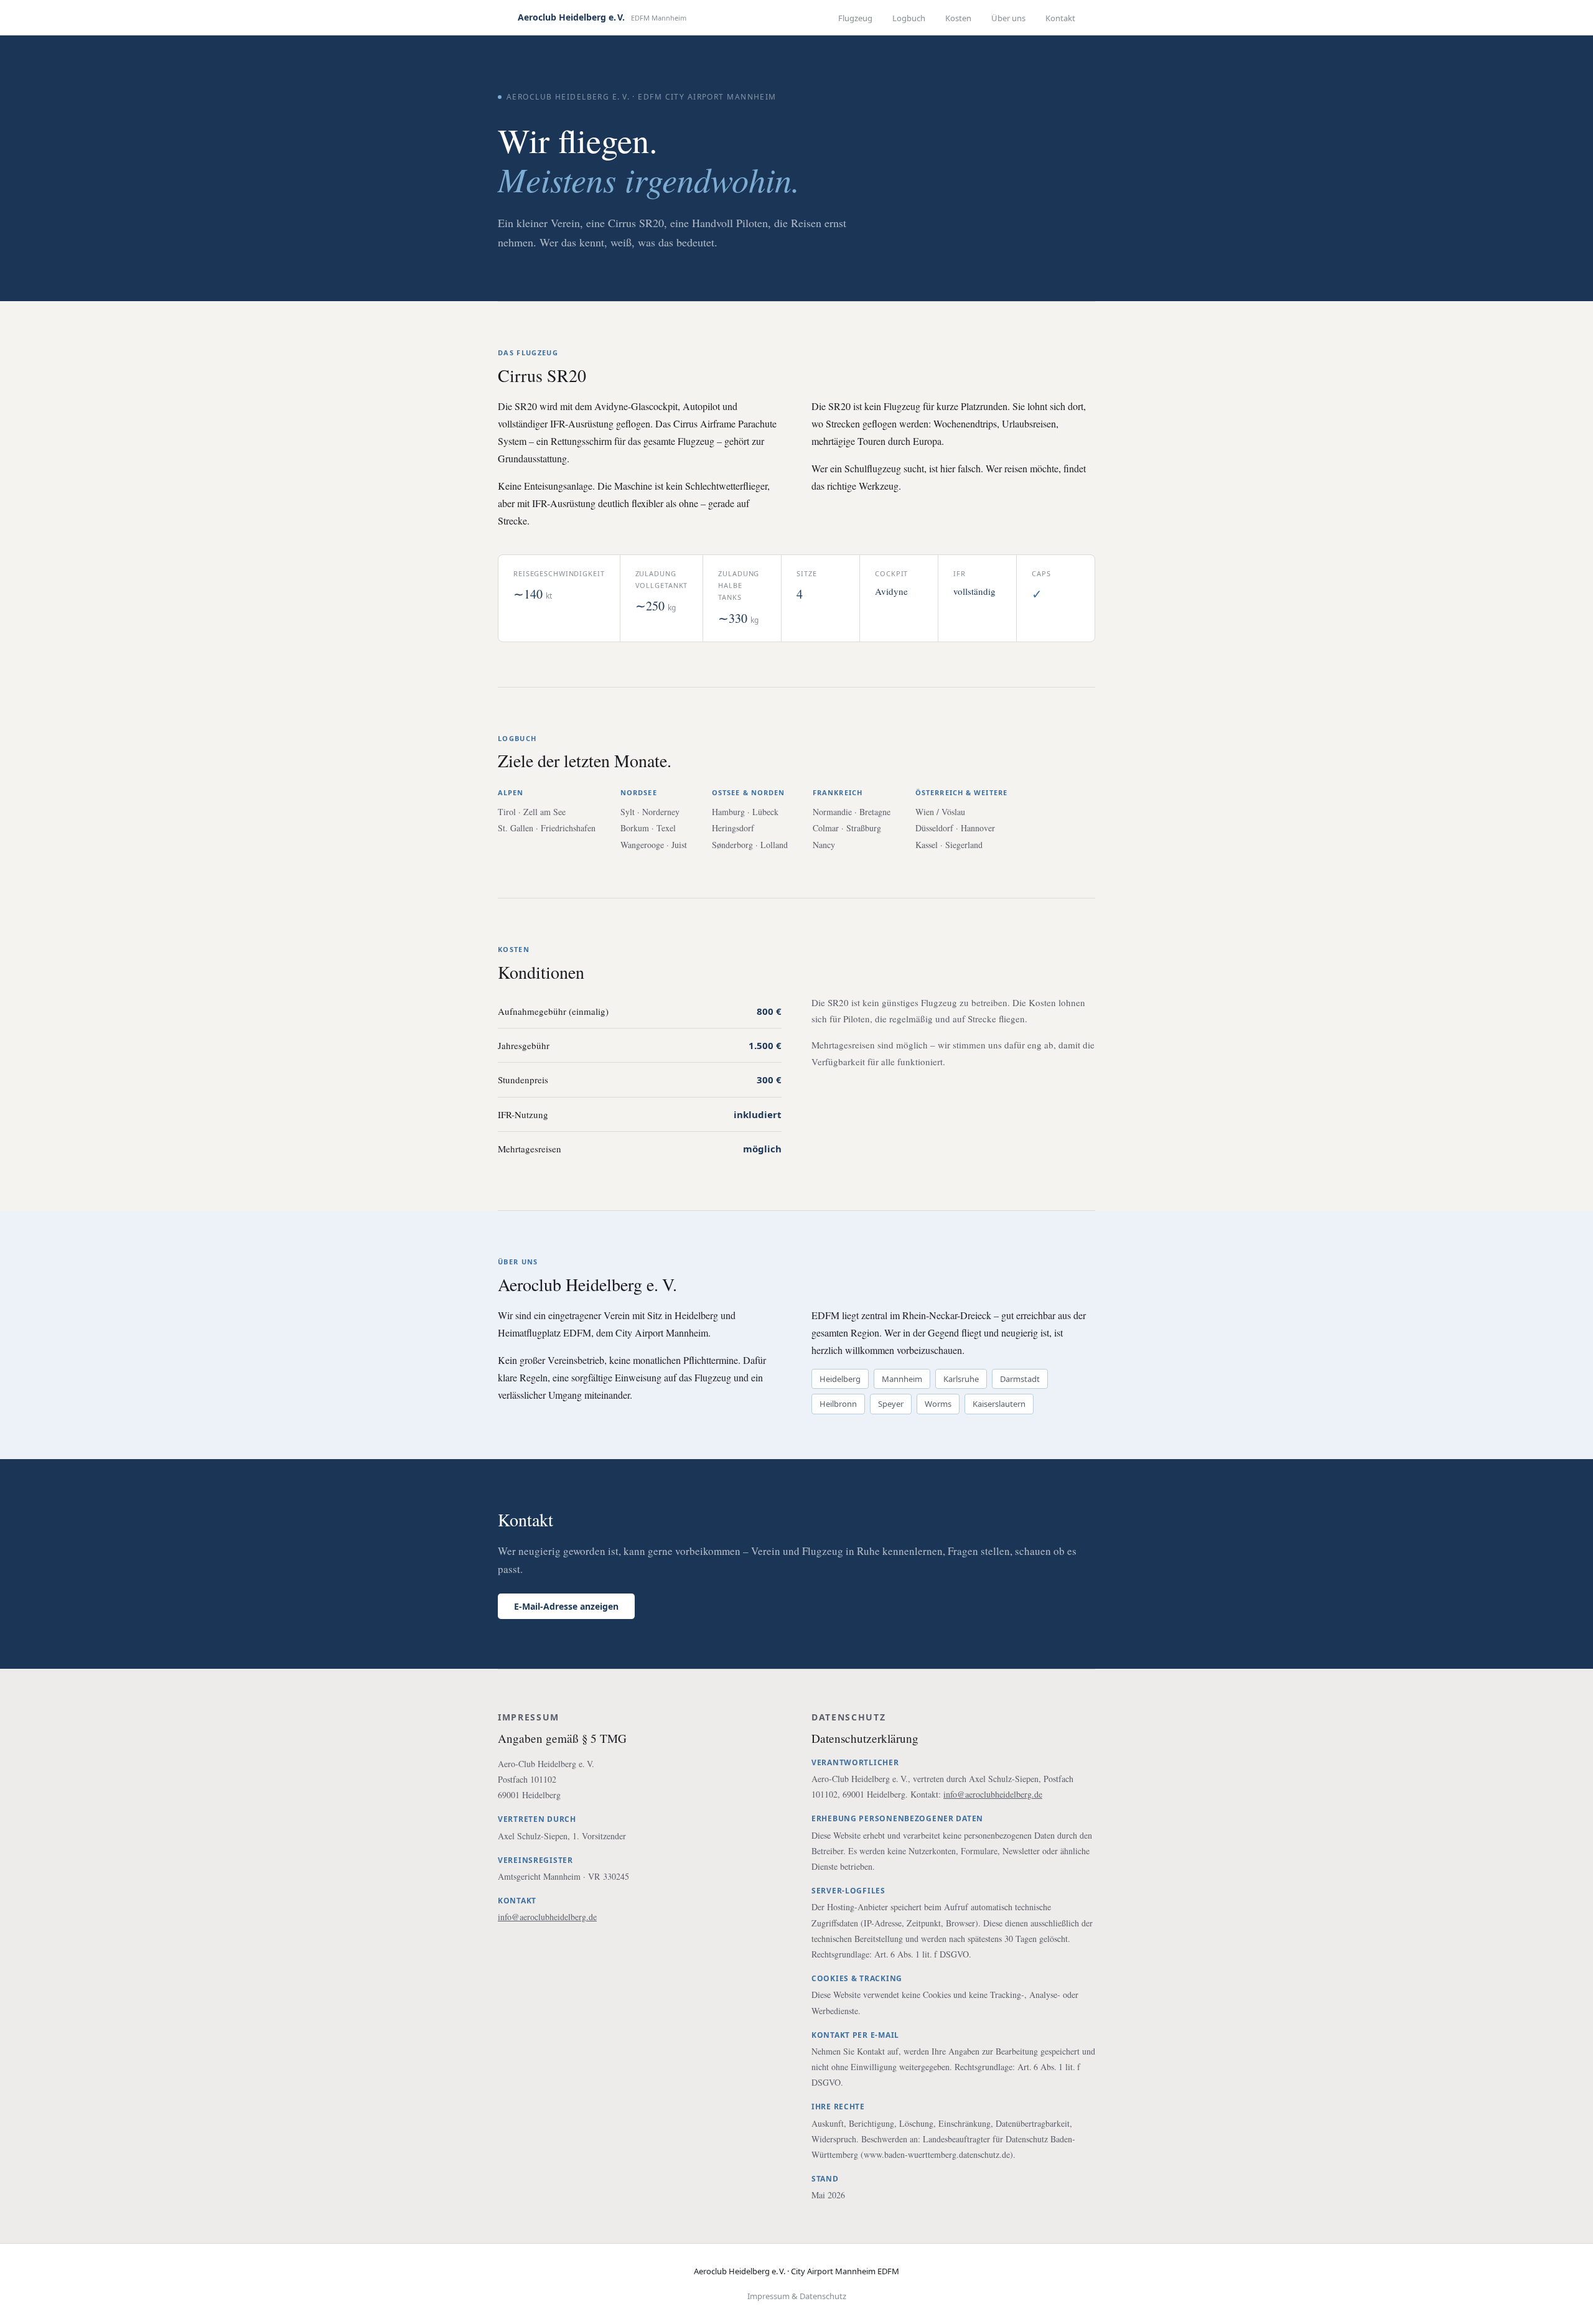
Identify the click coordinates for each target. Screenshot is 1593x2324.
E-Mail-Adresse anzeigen (566, 1606)
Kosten (958, 18)
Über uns (1008, 18)
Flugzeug (855, 18)
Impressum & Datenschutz (797, 2296)
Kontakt (1060, 18)
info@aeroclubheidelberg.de (547, 1917)
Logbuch (909, 18)
